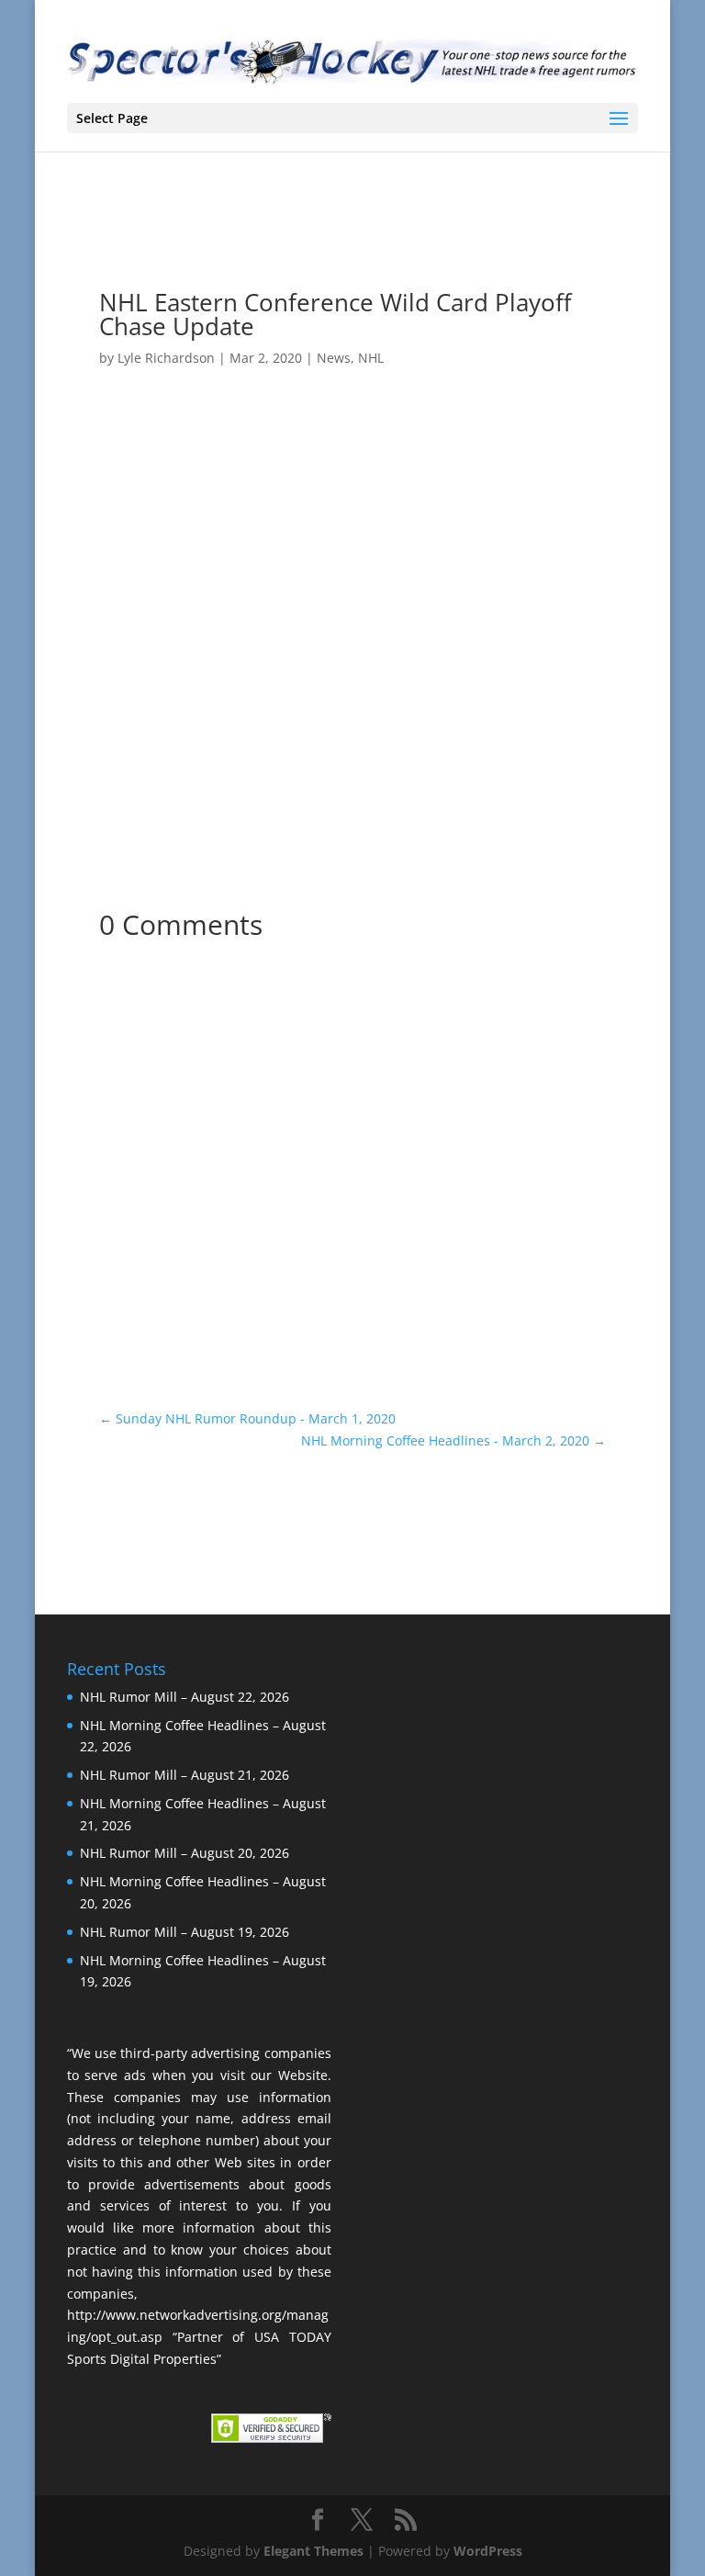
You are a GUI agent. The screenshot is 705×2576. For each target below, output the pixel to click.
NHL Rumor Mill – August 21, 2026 (185, 1775)
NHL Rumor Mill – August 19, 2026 (185, 1932)
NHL (371, 358)
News (334, 358)
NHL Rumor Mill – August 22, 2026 (185, 1697)
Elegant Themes (313, 2551)
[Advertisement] (353, 705)
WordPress (488, 2551)
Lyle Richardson (166, 358)
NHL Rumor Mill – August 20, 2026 (185, 1853)
